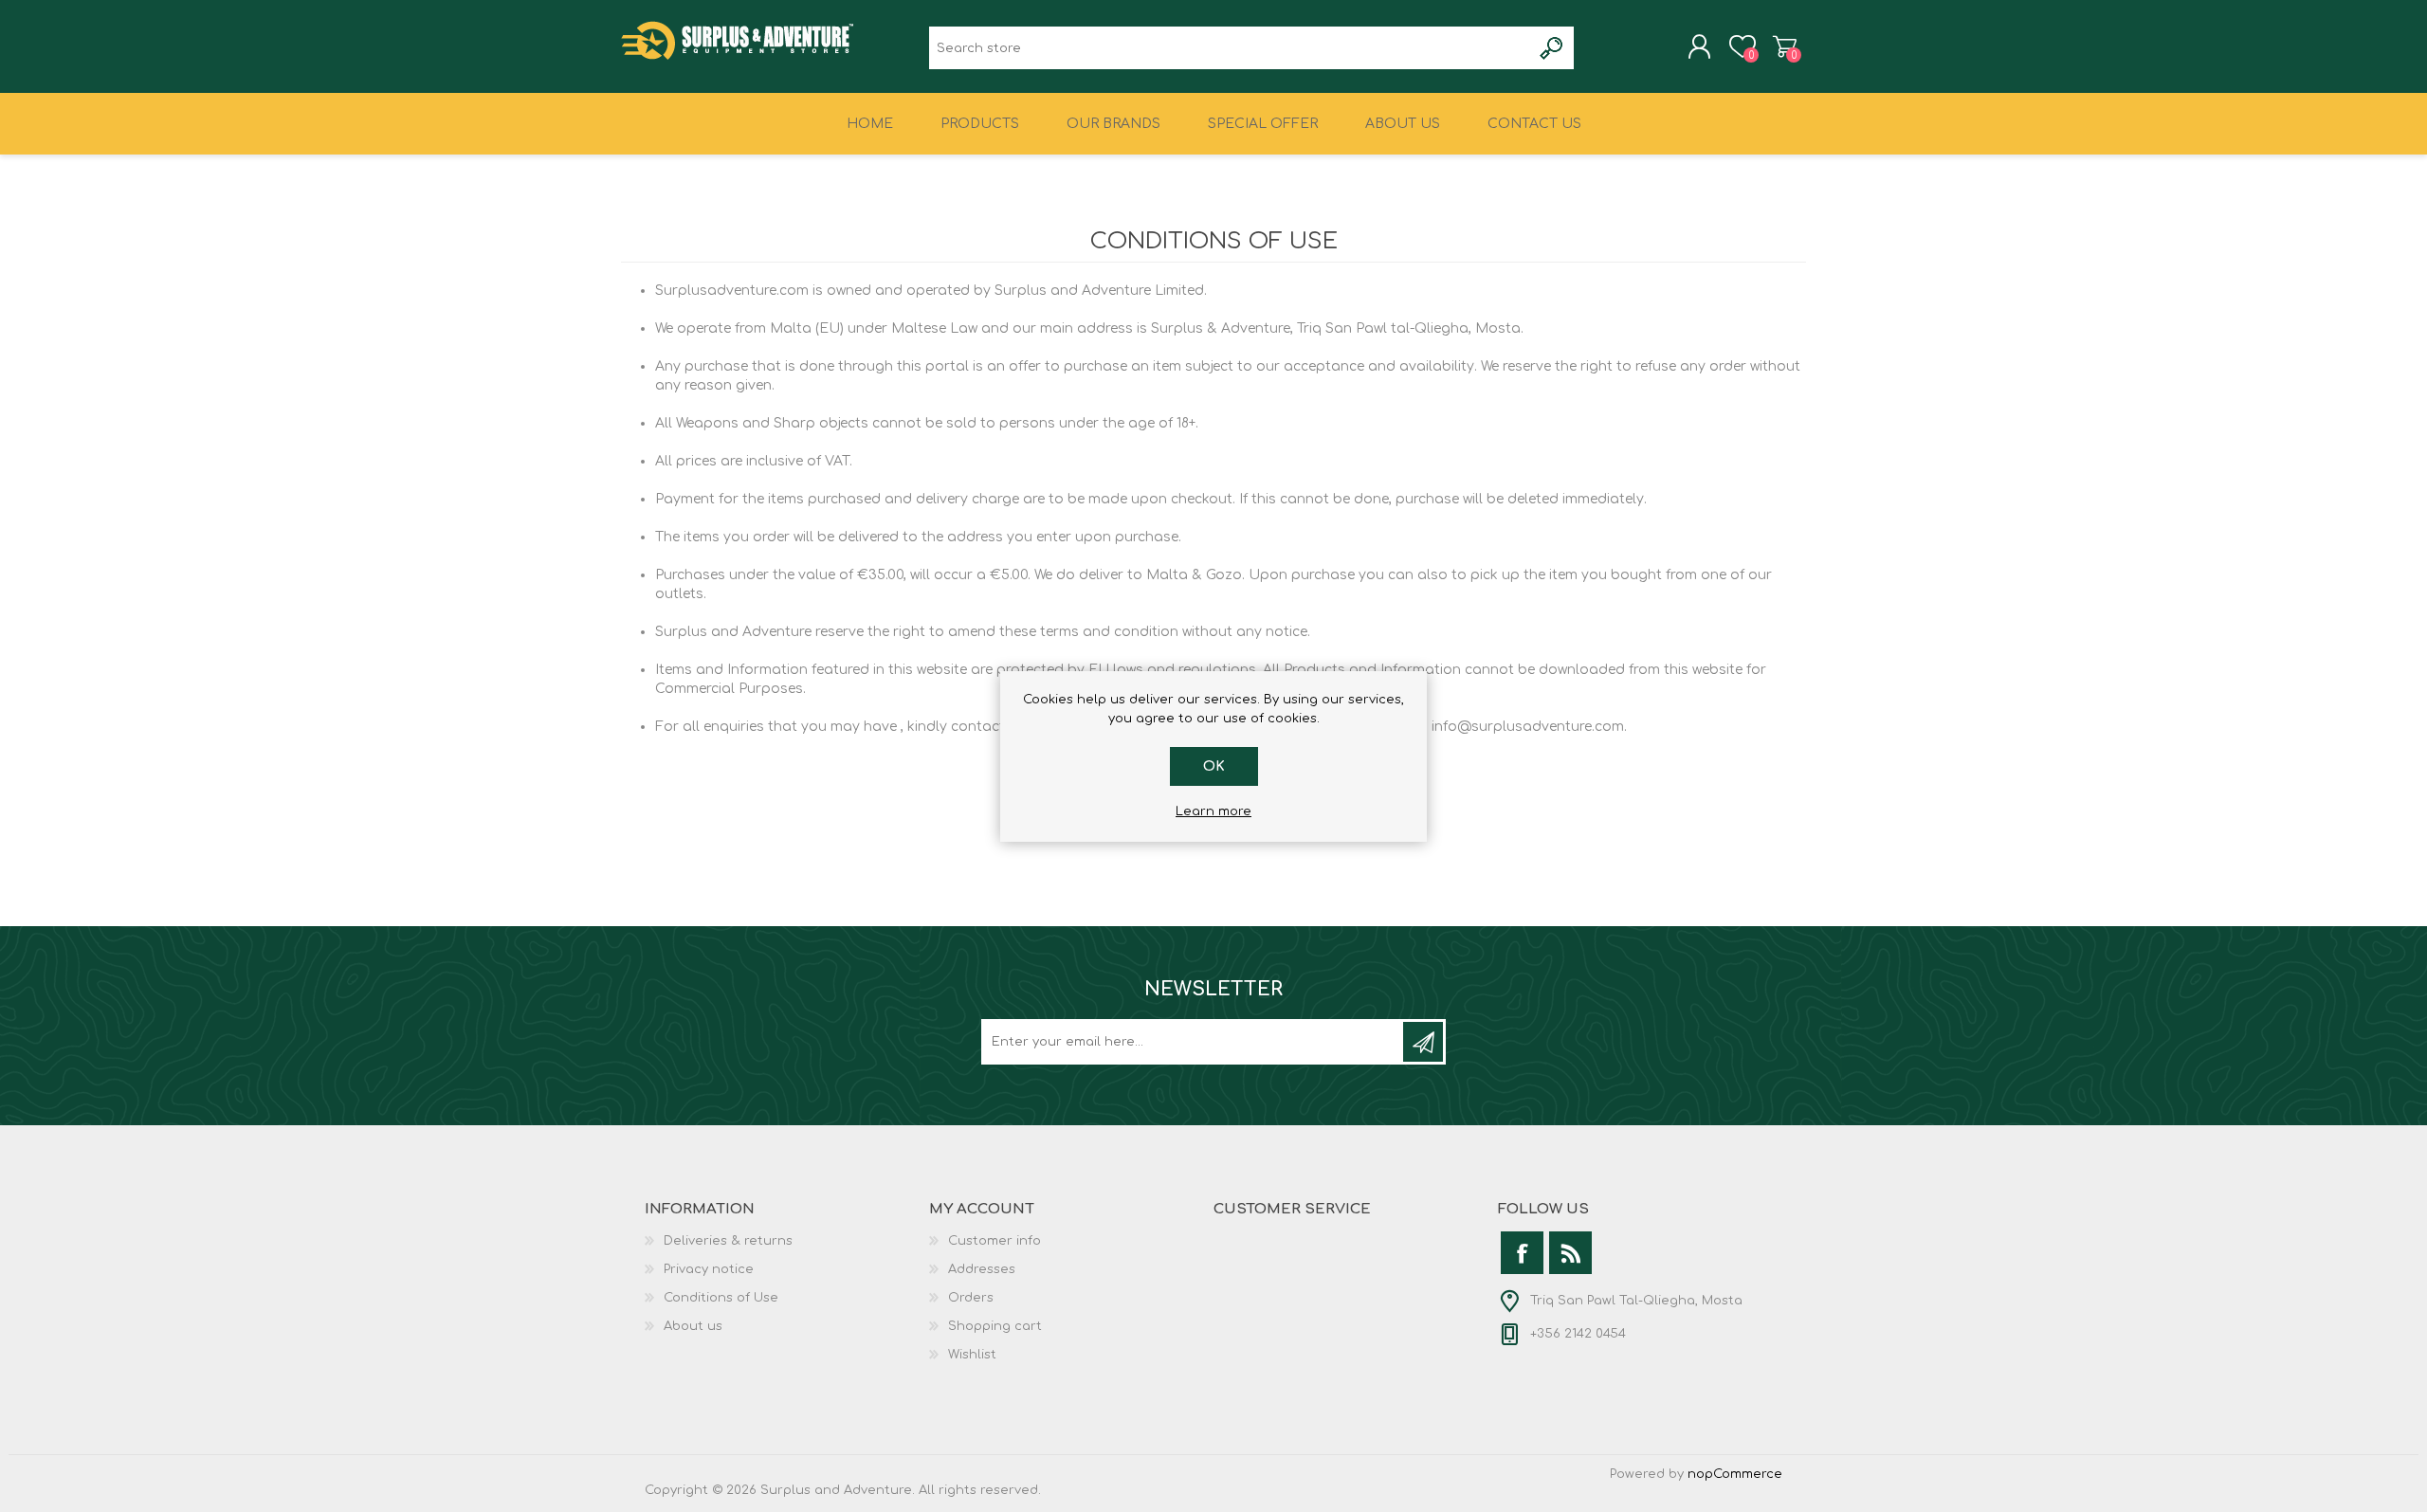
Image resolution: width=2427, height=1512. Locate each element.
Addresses (982, 1269)
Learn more (1213, 811)
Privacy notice (709, 1269)
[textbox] (1230, 48)
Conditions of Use (721, 1298)
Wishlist (972, 1355)
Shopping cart (1785, 46)
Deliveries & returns (728, 1241)
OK (1214, 766)
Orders (971, 1298)
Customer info (995, 1241)
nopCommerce (1735, 1474)
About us (693, 1326)
